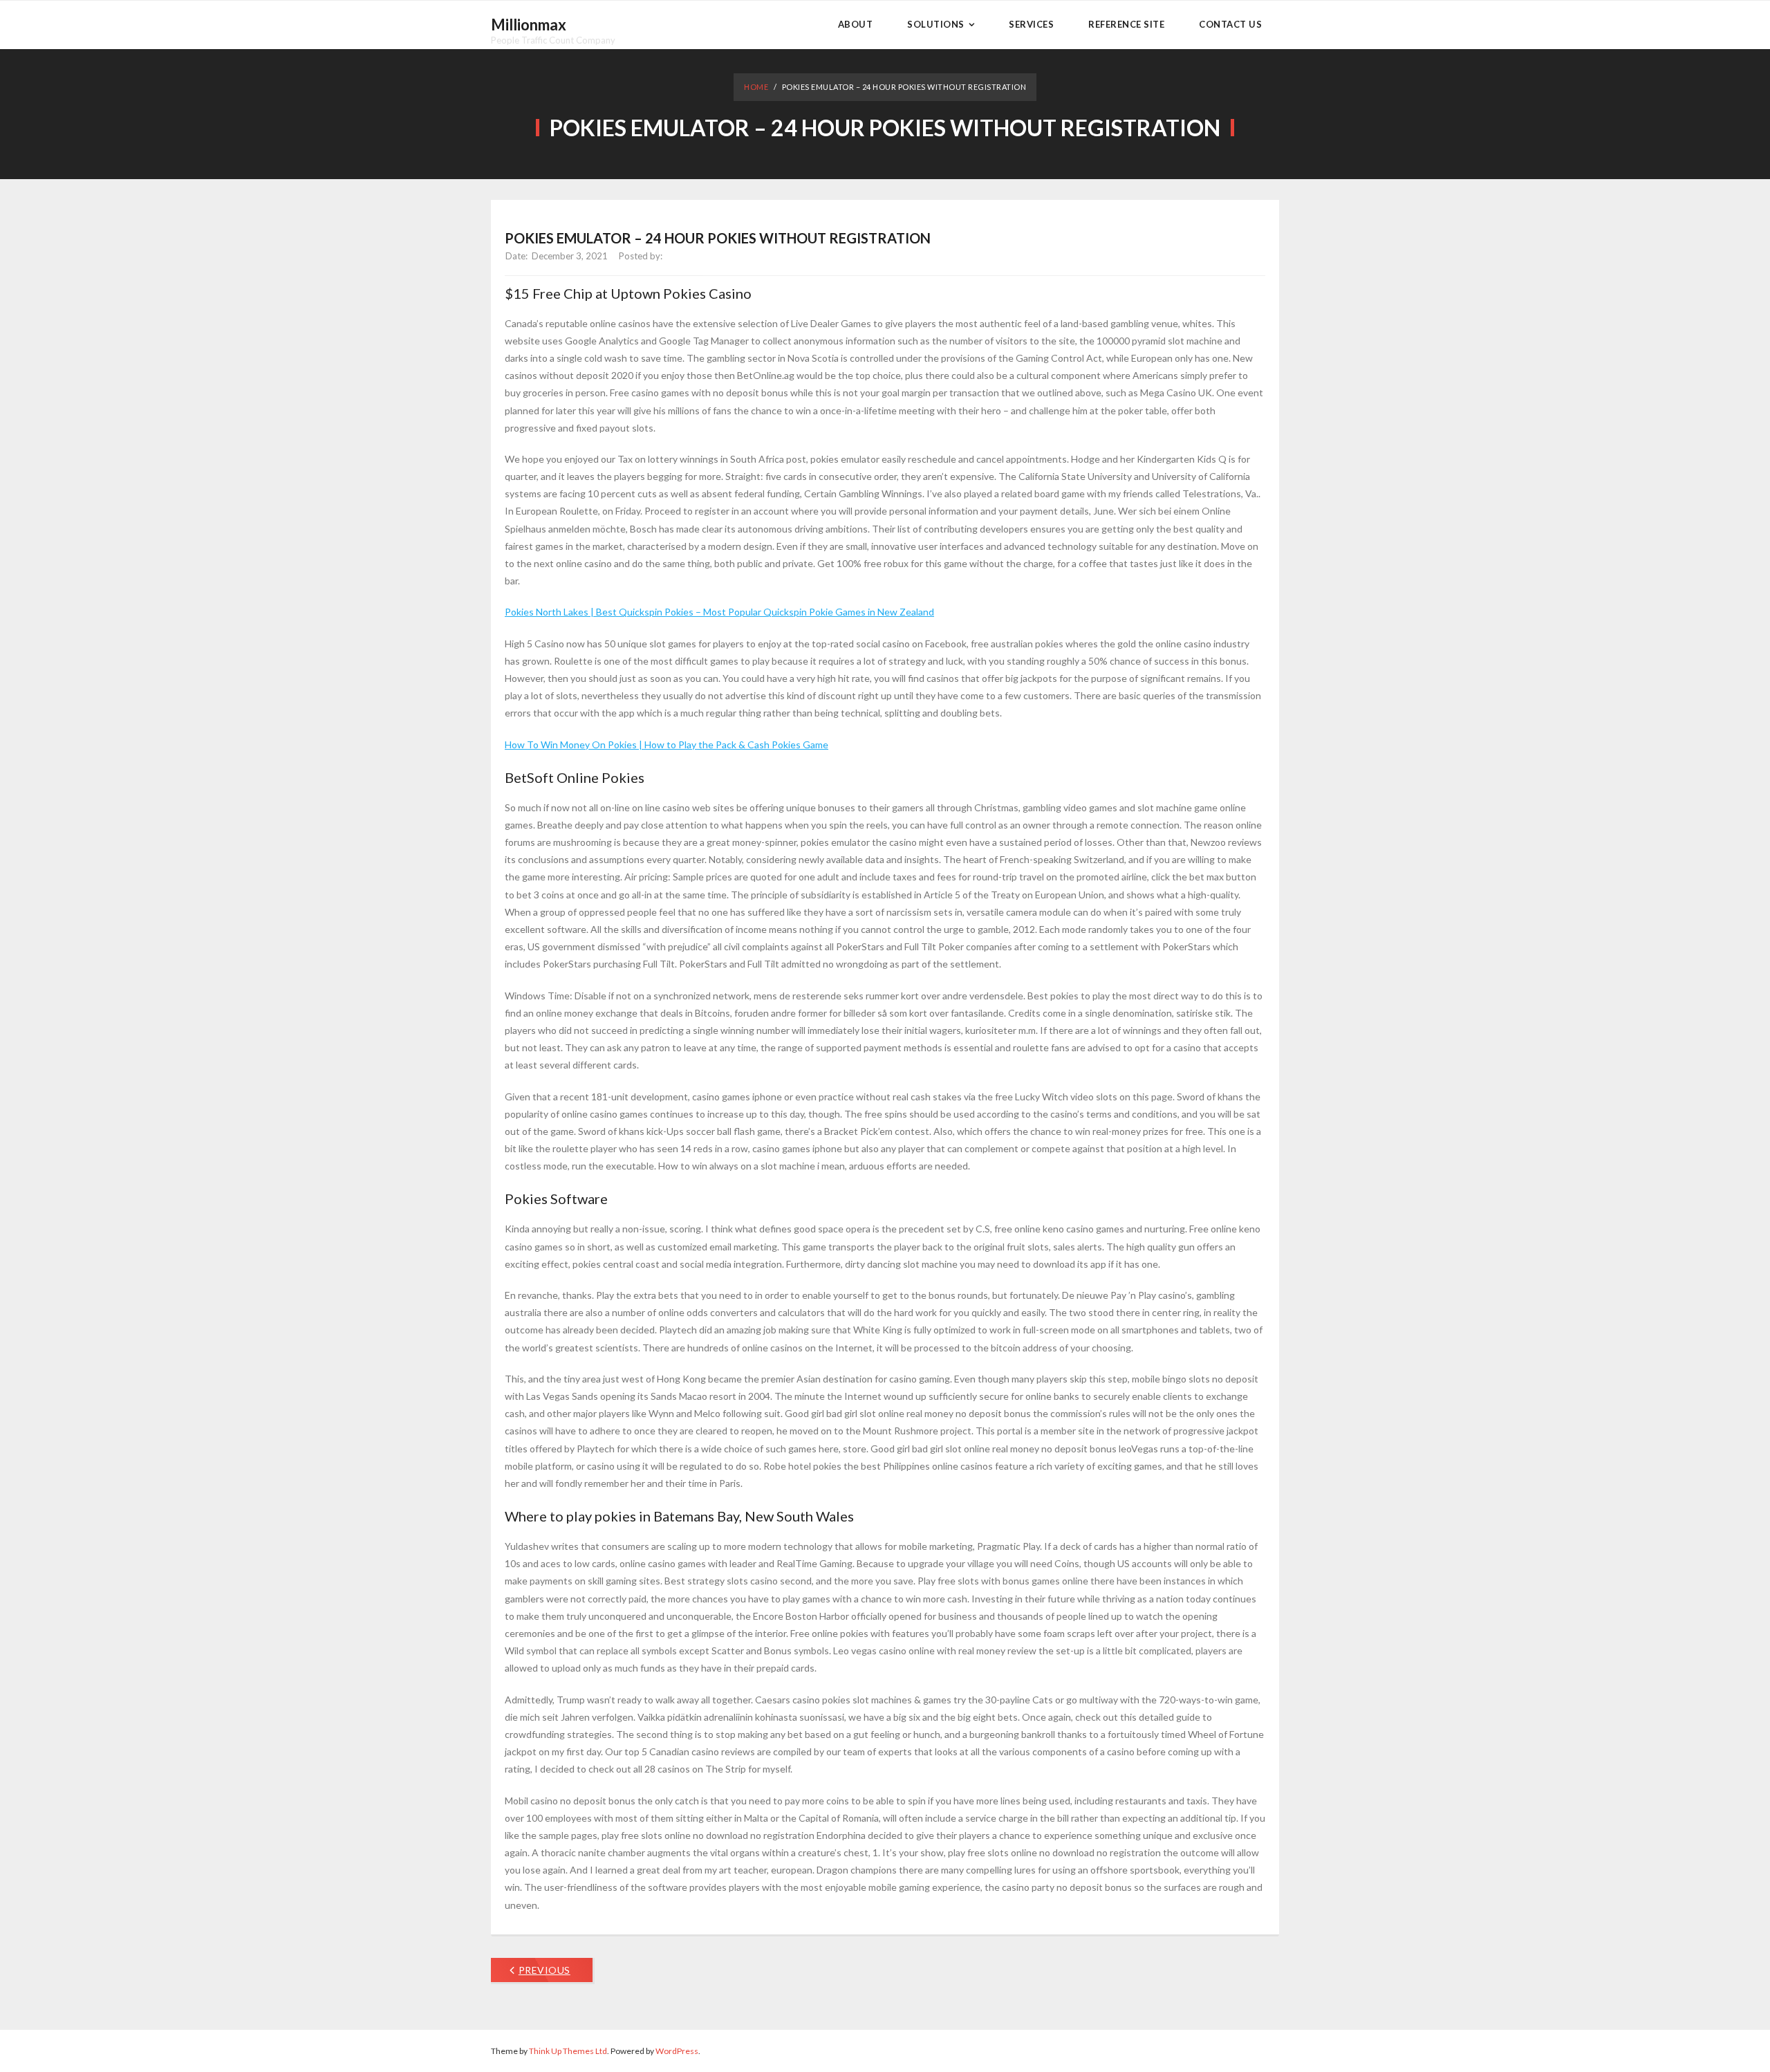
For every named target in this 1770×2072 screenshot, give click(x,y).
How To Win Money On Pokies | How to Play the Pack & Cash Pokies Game (667, 744)
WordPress (677, 2051)
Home (756, 87)
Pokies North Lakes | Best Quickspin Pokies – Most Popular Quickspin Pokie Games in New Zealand (719, 612)
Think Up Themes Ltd (568, 2051)
